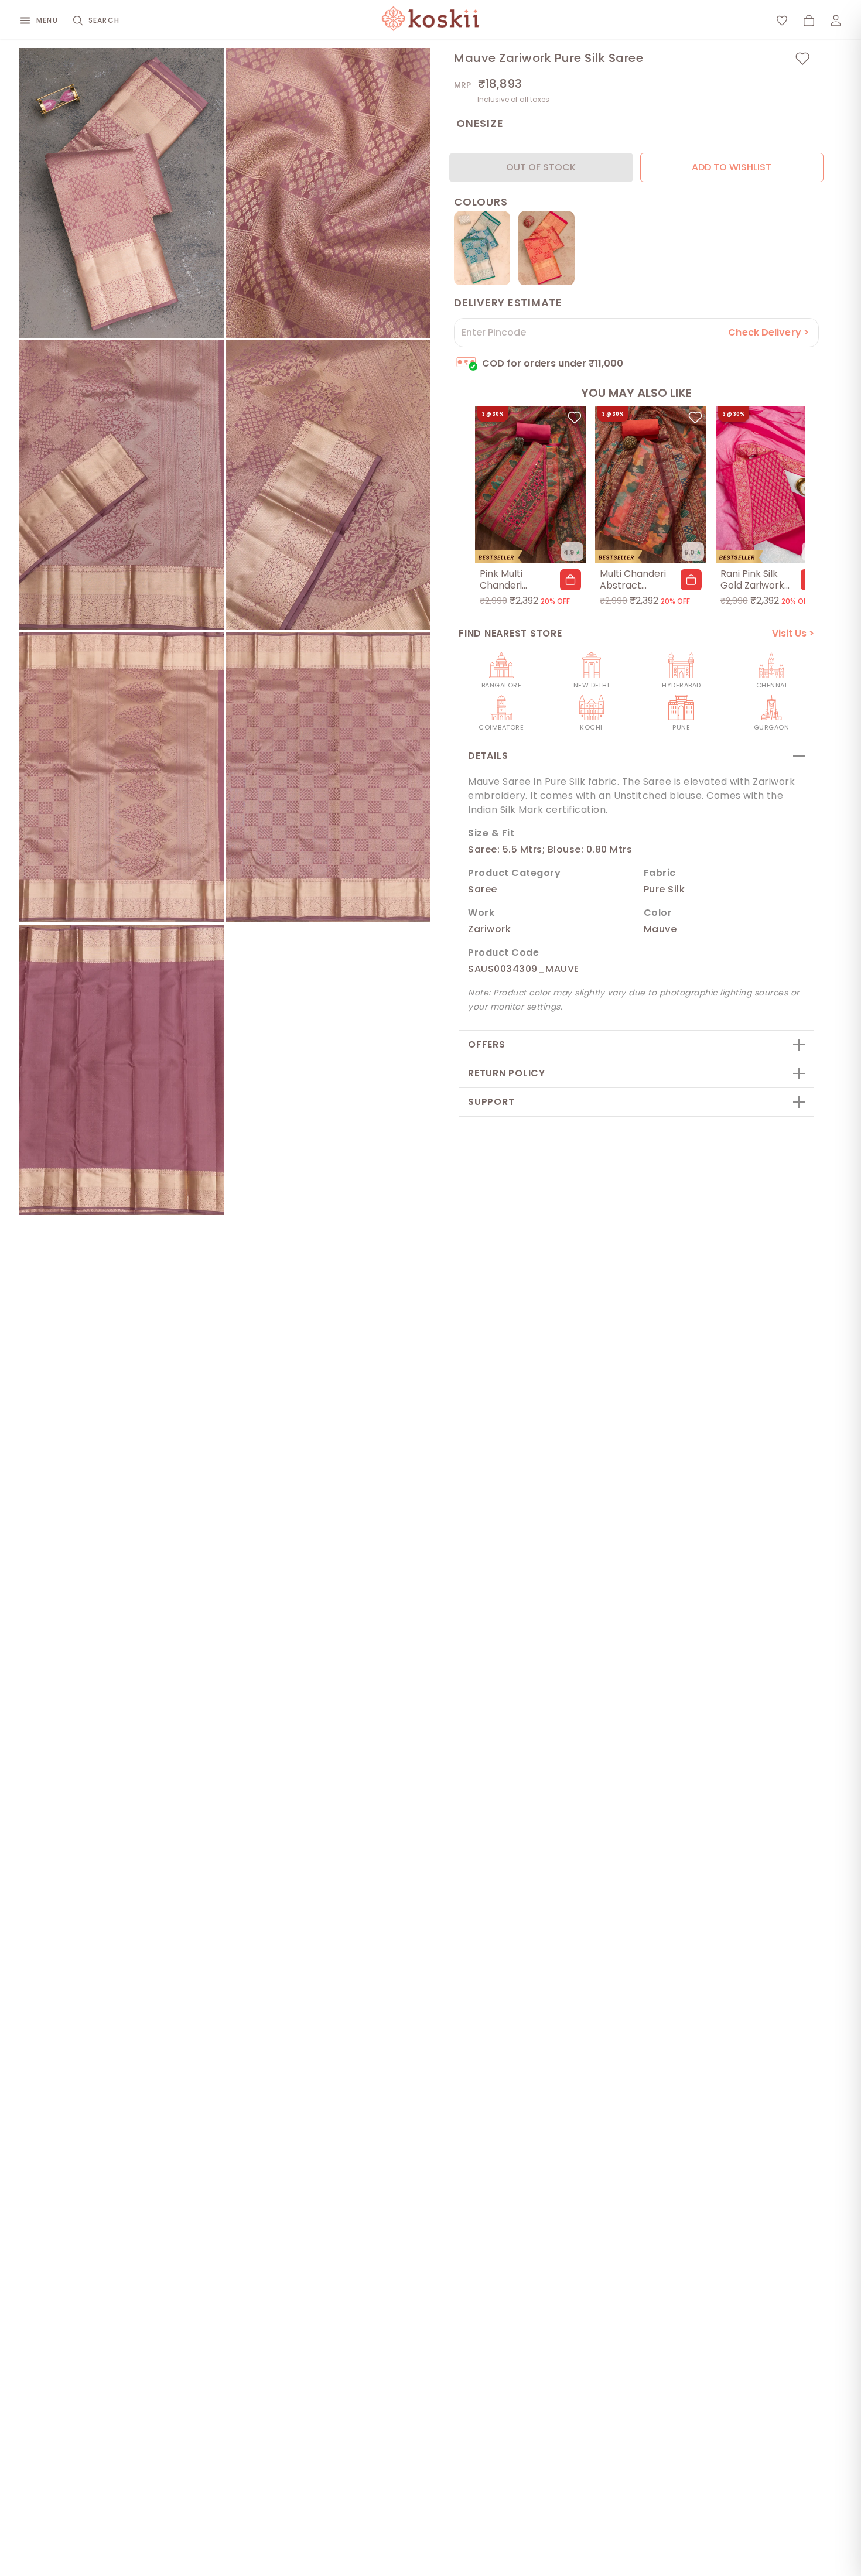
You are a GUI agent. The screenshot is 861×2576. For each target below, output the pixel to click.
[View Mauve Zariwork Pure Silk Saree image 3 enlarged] (121, 485)
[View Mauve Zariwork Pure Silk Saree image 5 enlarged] (121, 777)
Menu (47, 20)
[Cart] (809, 20)
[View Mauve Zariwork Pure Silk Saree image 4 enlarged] (329, 485)
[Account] (836, 20)
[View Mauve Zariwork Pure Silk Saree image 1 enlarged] (121, 193)
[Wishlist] (782, 20)
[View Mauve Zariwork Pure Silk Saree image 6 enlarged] (329, 777)
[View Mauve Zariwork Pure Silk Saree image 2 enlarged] (329, 193)
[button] (570, 580)
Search (104, 20)
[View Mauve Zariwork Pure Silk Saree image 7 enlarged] (121, 1070)
